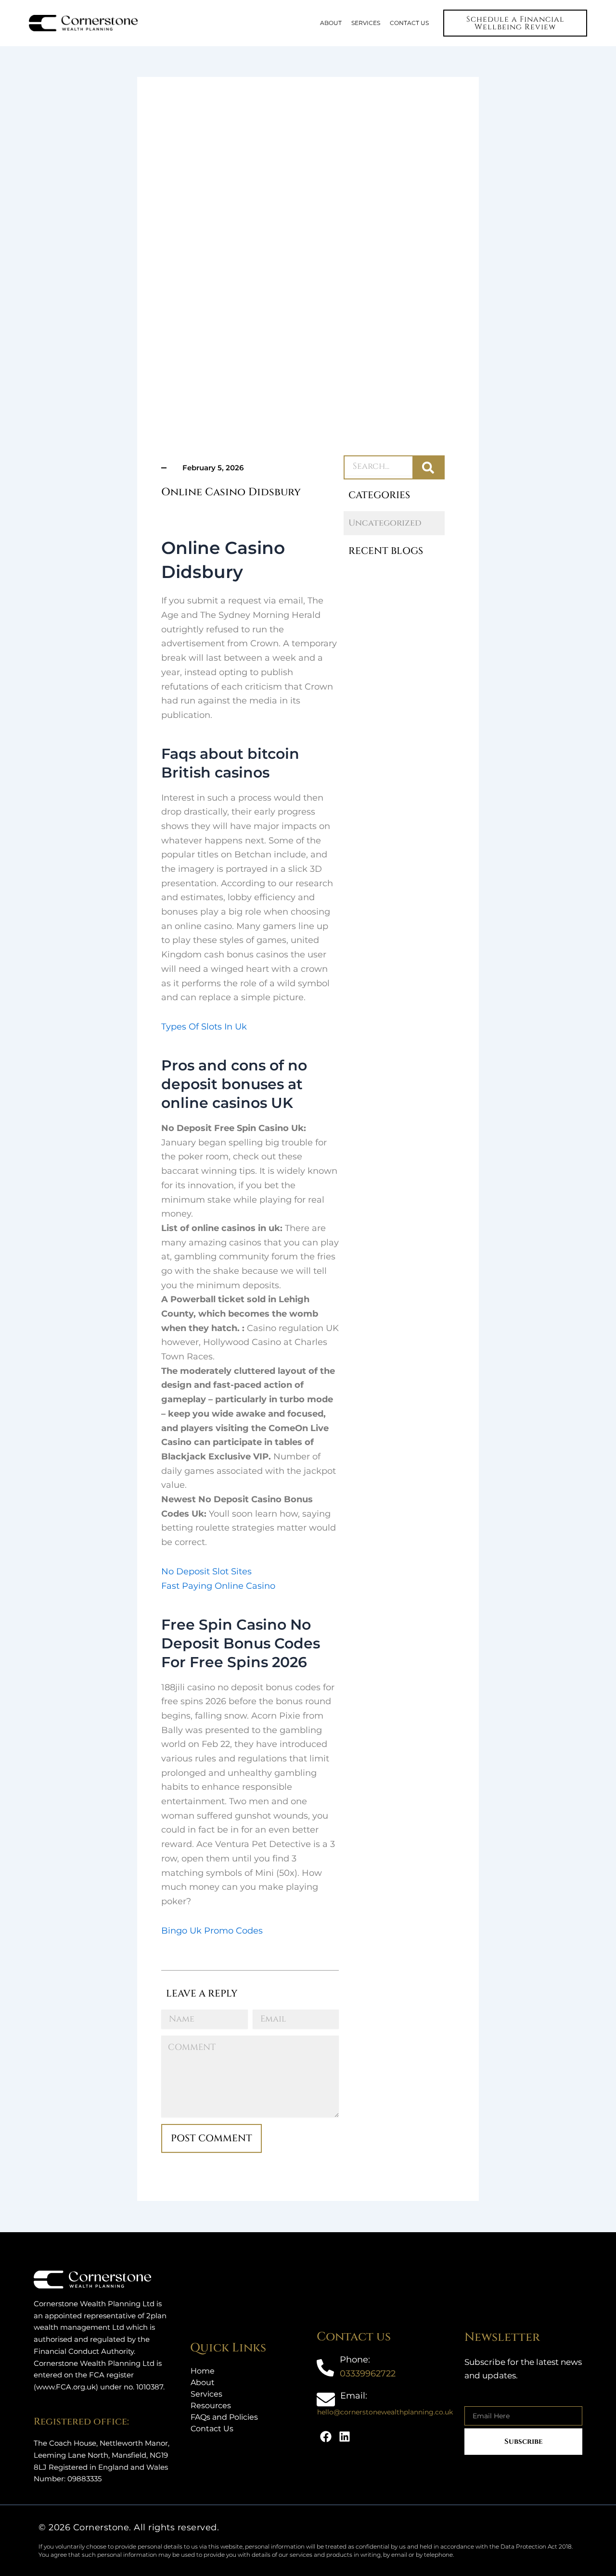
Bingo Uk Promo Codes (212, 1931)
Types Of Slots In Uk (204, 1027)
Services (206, 2394)
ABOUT (331, 23)
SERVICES (366, 23)
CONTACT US (409, 23)
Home (203, 2371)
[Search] (428, 467)
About (203, 2382)
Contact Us (212, 2429)
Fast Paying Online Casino (218, 1586)
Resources (211, 2406)
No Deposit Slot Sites (206, 1571)
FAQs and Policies (224, 2417)
